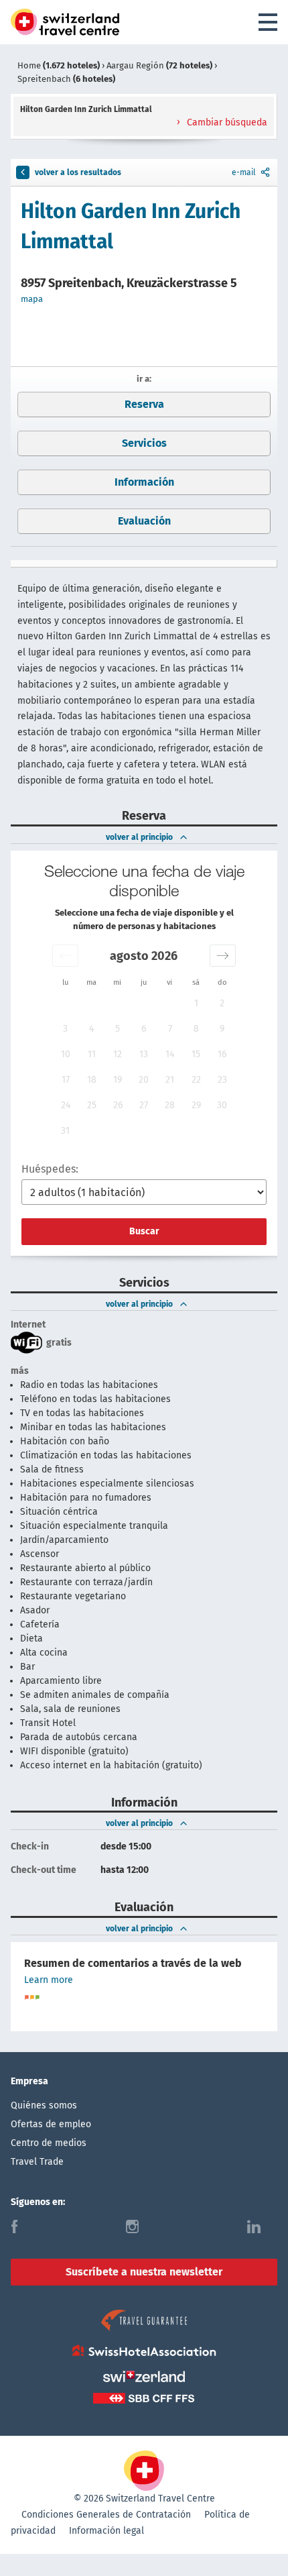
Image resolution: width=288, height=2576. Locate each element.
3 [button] (65, 1029)
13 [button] (144, 1054)
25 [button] (92, 1105)
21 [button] (170, 1080)
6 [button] (144, 1029)
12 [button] (118, 1054)
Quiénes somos (44, 2105)
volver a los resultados (78, 172)
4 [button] (91, 1029)
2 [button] (222, 1003)
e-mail (244, 172)
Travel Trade (37, 2162)
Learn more (49, 1980)
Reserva (144, 404)
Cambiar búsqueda (226, 122)
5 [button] (118, 1029)
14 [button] (170, 1054)
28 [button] (170, 1105)
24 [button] (66, 1105)
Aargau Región (159, 65)
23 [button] (222, 1080)
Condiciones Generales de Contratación (106, 2515)
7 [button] (170, 1029)
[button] (65, 956)
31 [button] (65, 1131)
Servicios (144, 443)
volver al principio (139, 837)
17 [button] (66, 1080)
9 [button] (222, 1029)
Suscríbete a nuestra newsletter (144, 2272)
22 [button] (196, 1080)
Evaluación (144, 521)
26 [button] (118, 1105)
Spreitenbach (66, 79)
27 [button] (144, 1105)
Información (144, 482)
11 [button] (92, 1054)
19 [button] (118, 1080)
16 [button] (222, 1054)
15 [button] (196, 1054)
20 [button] (144, 1080)
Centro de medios (49, 2143)
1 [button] (196, 1003)
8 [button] (196, 1029)
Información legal (106, 2531)
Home (59, 65)
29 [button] (196, 1105)
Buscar (144, 1231)
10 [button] (66, 1054)
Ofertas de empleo (51, 2124)
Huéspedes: (50, 1169)
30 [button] (222, 1105)
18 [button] (92, 1080)
